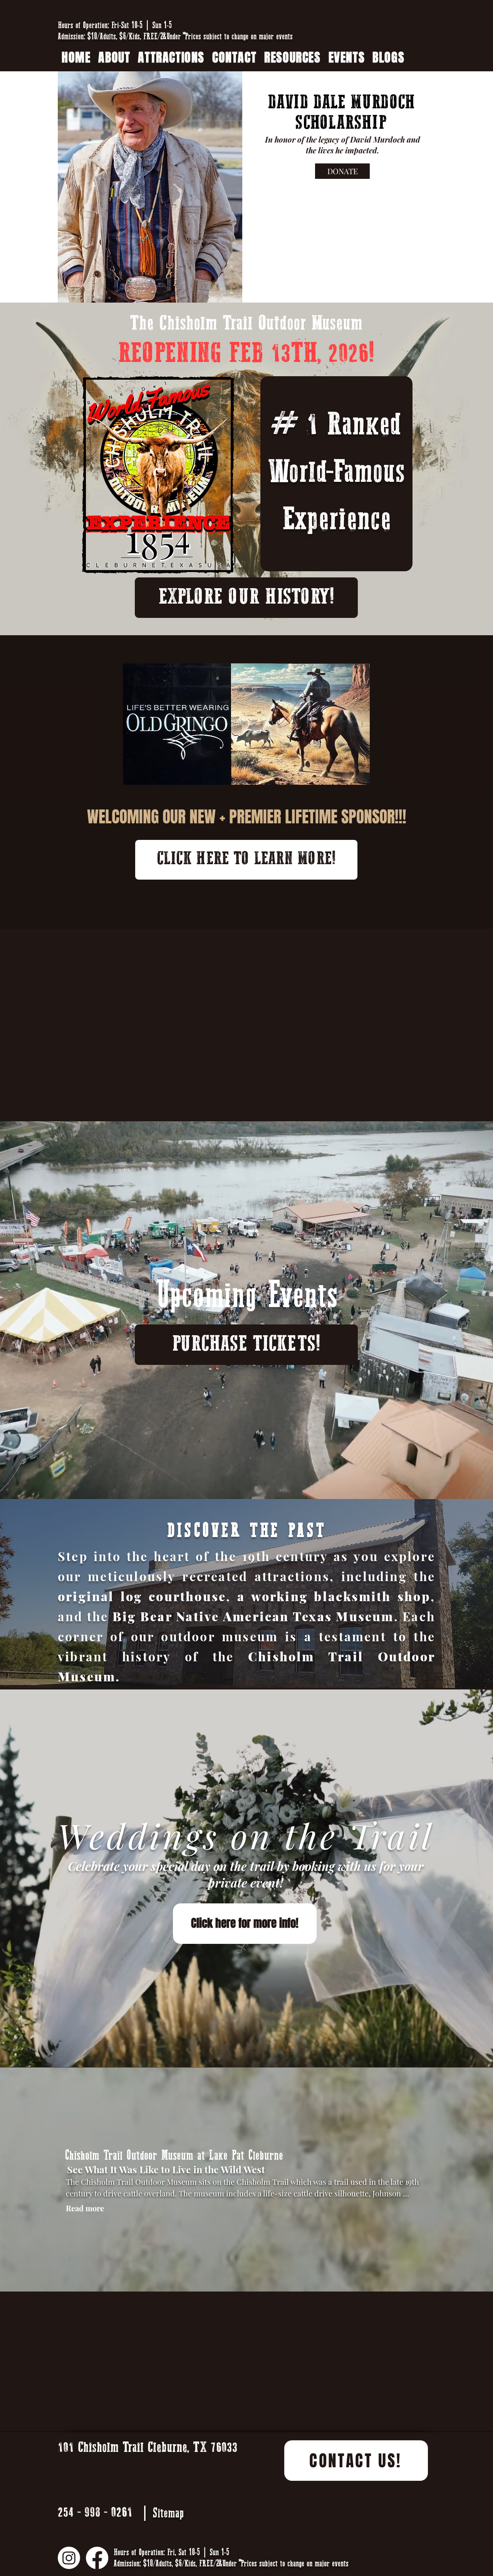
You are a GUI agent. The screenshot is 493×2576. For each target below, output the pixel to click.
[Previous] (42, 1593)
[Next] (451, 1593)
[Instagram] (69, 2558)
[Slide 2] (247, 1669)
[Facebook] (97, 2558)
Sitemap (168, 2513)
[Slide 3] (254, 1669)
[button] (292, 58)
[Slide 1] (240, 1669)
